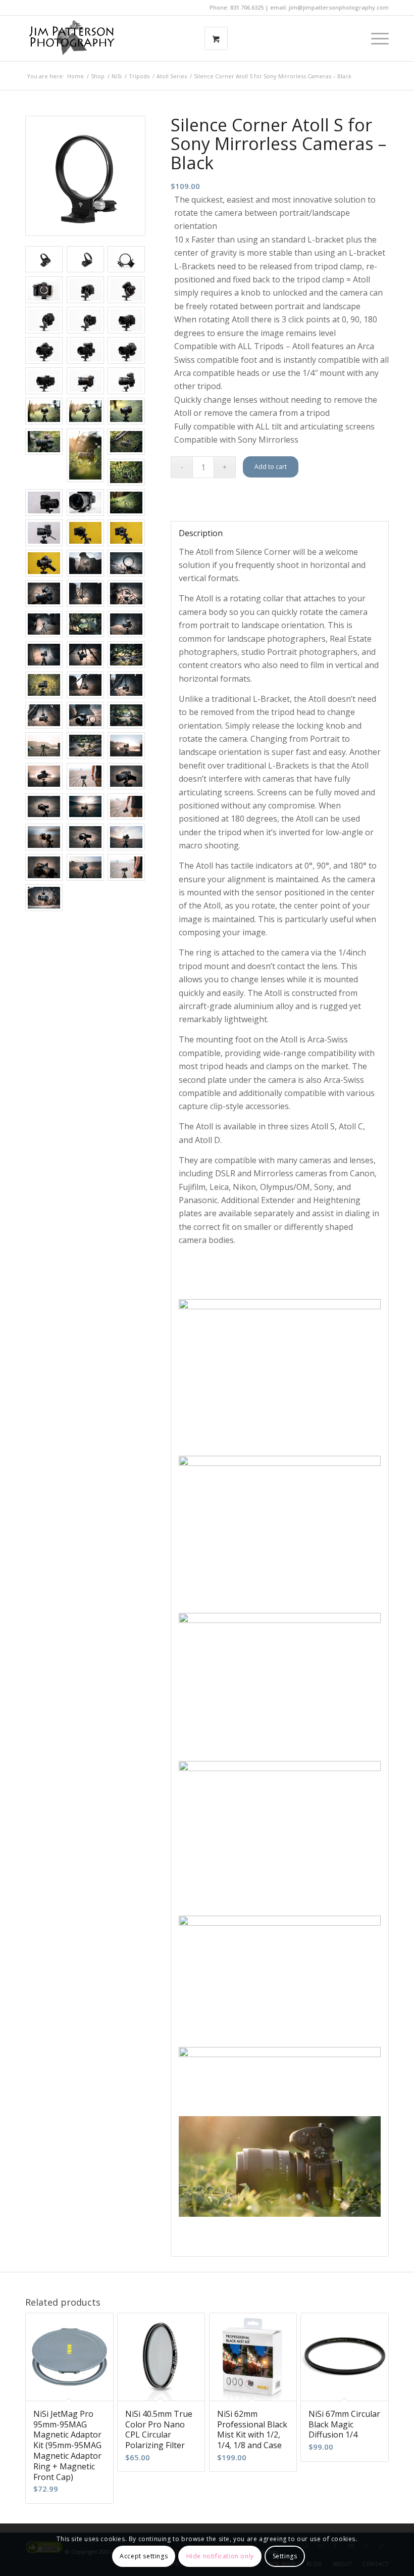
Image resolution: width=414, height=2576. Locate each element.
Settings (285, 2556)
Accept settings (144, 2556)
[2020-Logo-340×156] (72, 38)
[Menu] (375, 38)
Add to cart (271, 467)
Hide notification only (220, 2556)
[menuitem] (375, 38)
